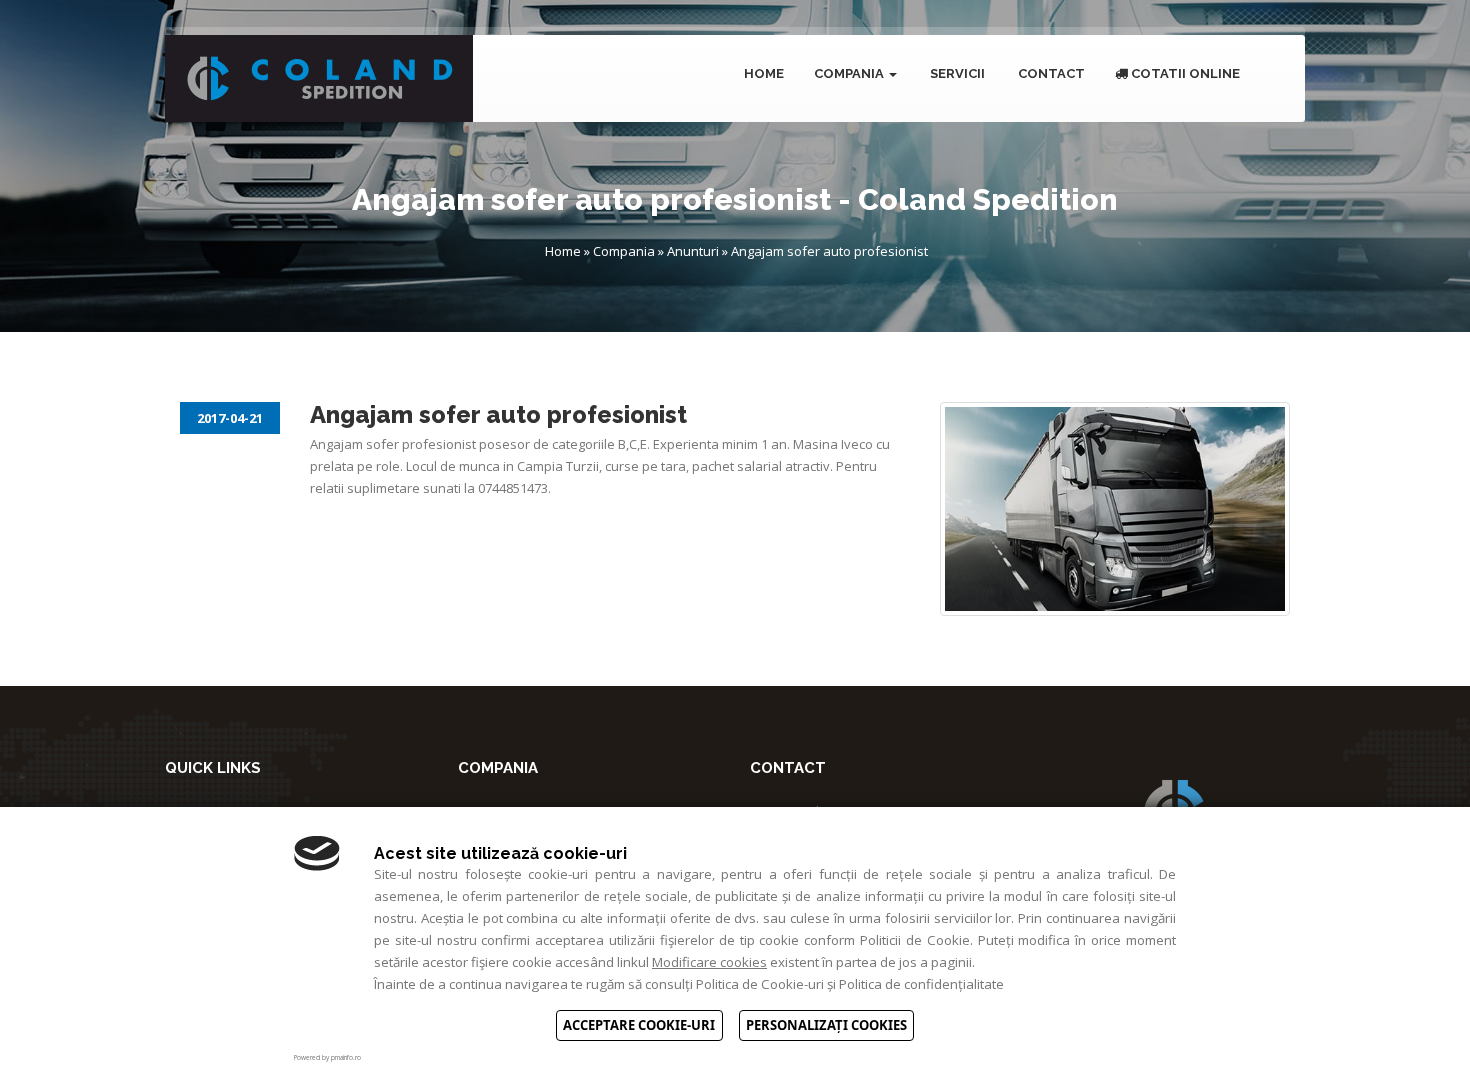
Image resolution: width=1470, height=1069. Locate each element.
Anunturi (693, 251)
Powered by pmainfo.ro (327, 1057)
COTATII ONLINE (1184, 73)
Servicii (956, 73)
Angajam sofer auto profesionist (829, 251)
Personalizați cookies (826, 1025)
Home (762, 73)
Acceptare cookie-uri (639, 1025)
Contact (1050, 73)
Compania (850, 73)
